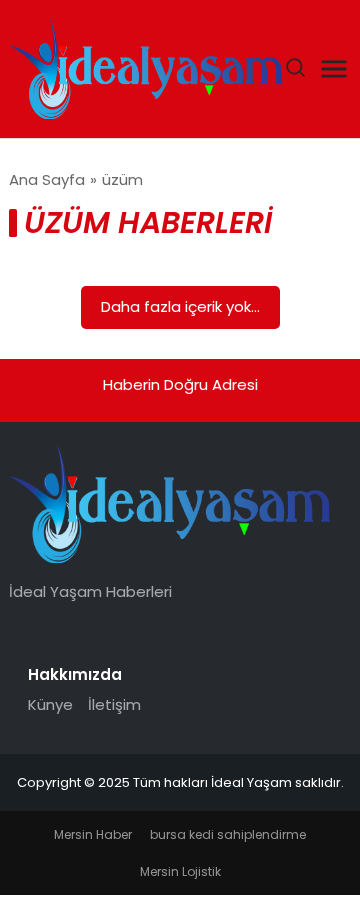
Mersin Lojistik (180, 871)
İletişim (114, 704)
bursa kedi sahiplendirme (228, 834)
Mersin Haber (93, 834)
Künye (50, 704)
